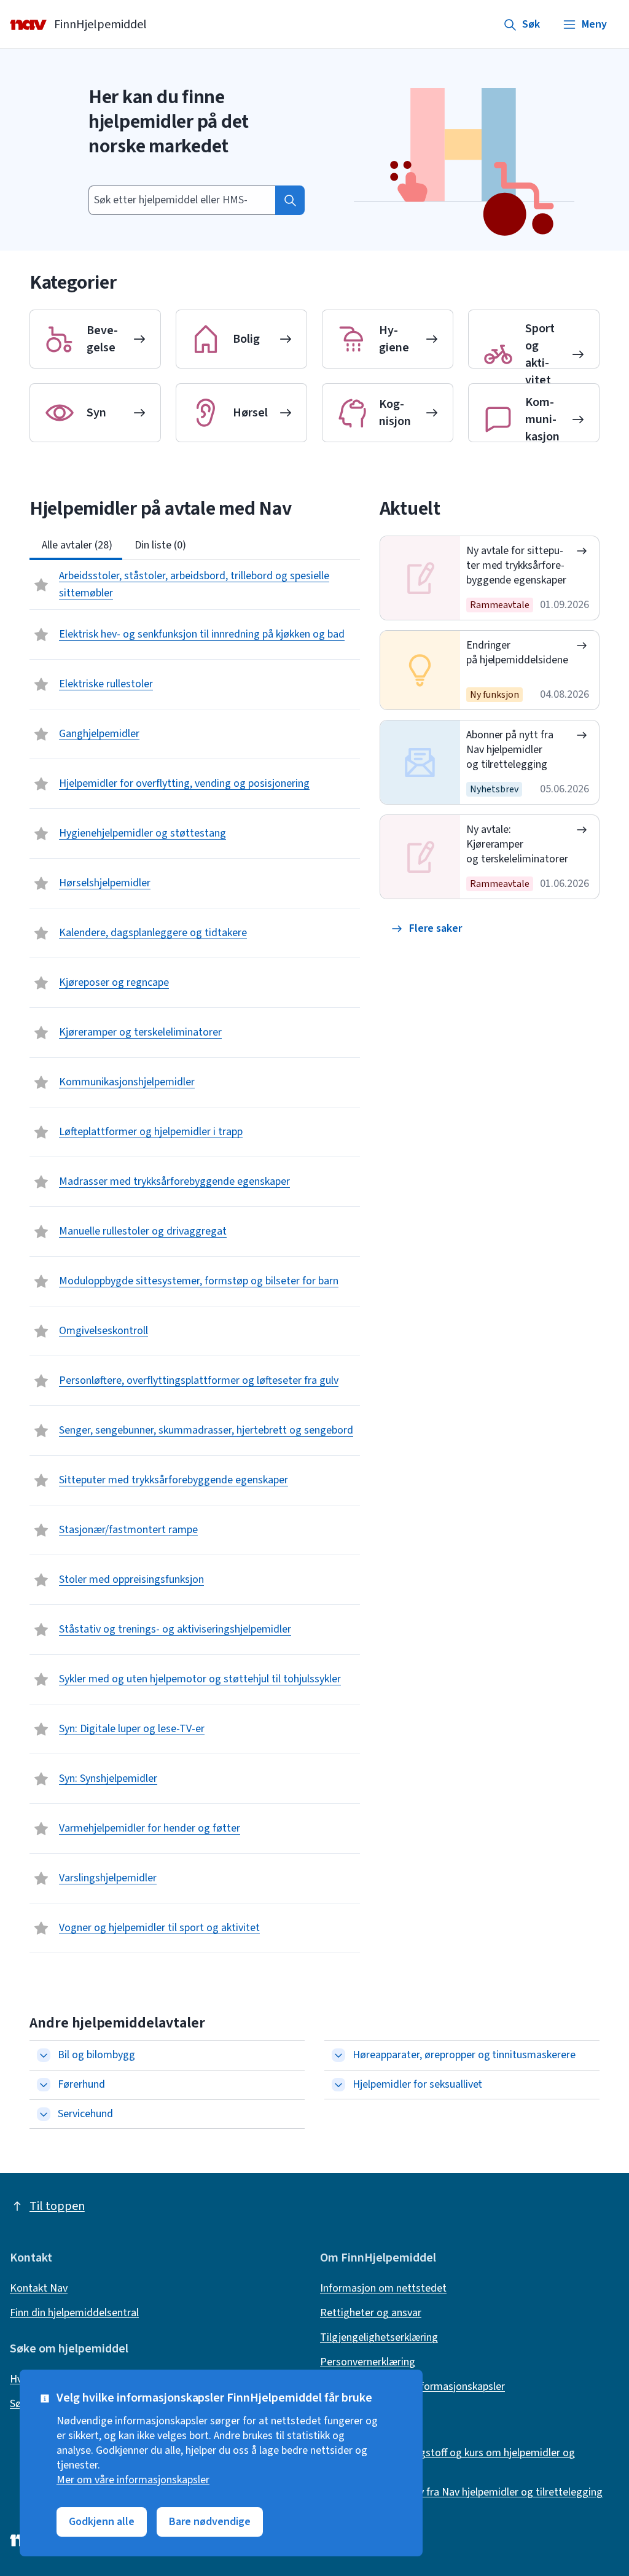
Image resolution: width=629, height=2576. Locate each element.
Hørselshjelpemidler (105, 883)
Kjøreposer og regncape (114, 982)
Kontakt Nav (39, 2289)
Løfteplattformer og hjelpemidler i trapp (151, 1132)
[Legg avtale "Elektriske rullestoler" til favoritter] (42, 684)
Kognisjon (395, 413)
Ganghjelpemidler (99, 734)
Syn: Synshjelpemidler (108, 1778)
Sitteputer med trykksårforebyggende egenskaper (174, 1480)
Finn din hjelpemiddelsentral (74, 2313)
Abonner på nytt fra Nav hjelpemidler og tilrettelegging (510, 750)
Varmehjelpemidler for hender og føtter (150, 1828)
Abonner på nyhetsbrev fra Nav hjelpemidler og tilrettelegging (461, 2492)
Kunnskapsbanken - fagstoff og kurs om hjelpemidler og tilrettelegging (447, 2461)
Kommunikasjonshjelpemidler (127, 1082)
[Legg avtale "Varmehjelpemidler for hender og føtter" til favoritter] (42, 1829)
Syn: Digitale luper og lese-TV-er (132, 1729)
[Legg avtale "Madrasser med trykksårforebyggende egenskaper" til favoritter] (42, 1182)
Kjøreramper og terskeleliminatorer (140, 1032)
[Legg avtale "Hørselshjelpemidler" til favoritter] (42, 883)
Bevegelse (102, 339)
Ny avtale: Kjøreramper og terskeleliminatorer (518, 844)
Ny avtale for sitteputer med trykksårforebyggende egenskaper (517, 565)
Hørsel (250, 413)
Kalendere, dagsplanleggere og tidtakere (153, 933)
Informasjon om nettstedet (383, 2289)
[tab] (76, 545)
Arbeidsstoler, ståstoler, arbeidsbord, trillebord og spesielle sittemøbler (194, 584)
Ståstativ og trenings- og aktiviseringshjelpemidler (175, 1629)
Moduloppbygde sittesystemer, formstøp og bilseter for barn (199, 1281)
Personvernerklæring (368, 2362)
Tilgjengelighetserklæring (379, 2338)
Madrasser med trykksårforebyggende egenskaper (174, 1181)
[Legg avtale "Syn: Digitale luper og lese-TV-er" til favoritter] (42, 1729)
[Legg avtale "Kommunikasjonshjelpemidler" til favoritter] (42, 1082)
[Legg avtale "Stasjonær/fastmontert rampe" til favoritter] (42, 1530)
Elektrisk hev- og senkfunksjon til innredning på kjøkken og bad (202, 634)
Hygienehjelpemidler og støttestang (143, 833)
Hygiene (394, 339)
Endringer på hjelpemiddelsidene (518, 653)
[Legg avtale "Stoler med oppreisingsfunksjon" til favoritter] (42, 1580)
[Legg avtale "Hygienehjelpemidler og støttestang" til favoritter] (42, 833)
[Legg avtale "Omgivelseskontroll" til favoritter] (42, 1331)
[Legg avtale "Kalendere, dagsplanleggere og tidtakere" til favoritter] (42, 933)
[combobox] (182, 200)
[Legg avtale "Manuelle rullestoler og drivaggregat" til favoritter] (42, 1231)
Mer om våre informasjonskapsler (133, 2480)
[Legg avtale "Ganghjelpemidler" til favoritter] (42, 734)
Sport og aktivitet (540, 354)
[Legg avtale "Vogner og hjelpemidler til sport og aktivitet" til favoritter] (42, 1928)
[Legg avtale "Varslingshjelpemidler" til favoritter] (42, 1878)
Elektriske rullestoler (106, 684)
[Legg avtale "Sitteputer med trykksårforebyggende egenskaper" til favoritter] (42, 1480)
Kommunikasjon (542, 420)
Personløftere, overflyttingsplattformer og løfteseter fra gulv (199, 1380)
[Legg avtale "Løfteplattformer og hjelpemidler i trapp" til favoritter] (42, 1132)
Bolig (246, 339)
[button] (427, 929)
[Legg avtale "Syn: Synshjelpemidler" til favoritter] (42, 1779)
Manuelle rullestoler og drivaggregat (143, 1231)
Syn (96, 413)
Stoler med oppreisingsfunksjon (131, 1579)
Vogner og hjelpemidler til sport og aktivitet (159, 1928)
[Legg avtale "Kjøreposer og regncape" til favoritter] (42, 983)
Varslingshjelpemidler (108, 1878)
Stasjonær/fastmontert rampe (128, 1530)
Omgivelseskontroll (104, 1331)
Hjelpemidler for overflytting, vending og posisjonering (184, 783)
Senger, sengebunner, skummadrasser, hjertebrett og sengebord (206, 1430)
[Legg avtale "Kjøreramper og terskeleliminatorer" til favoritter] (42, 1032)
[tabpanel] (195, 1257)
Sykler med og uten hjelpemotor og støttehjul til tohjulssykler (200, 1679)
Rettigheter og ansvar (371, 2313)
